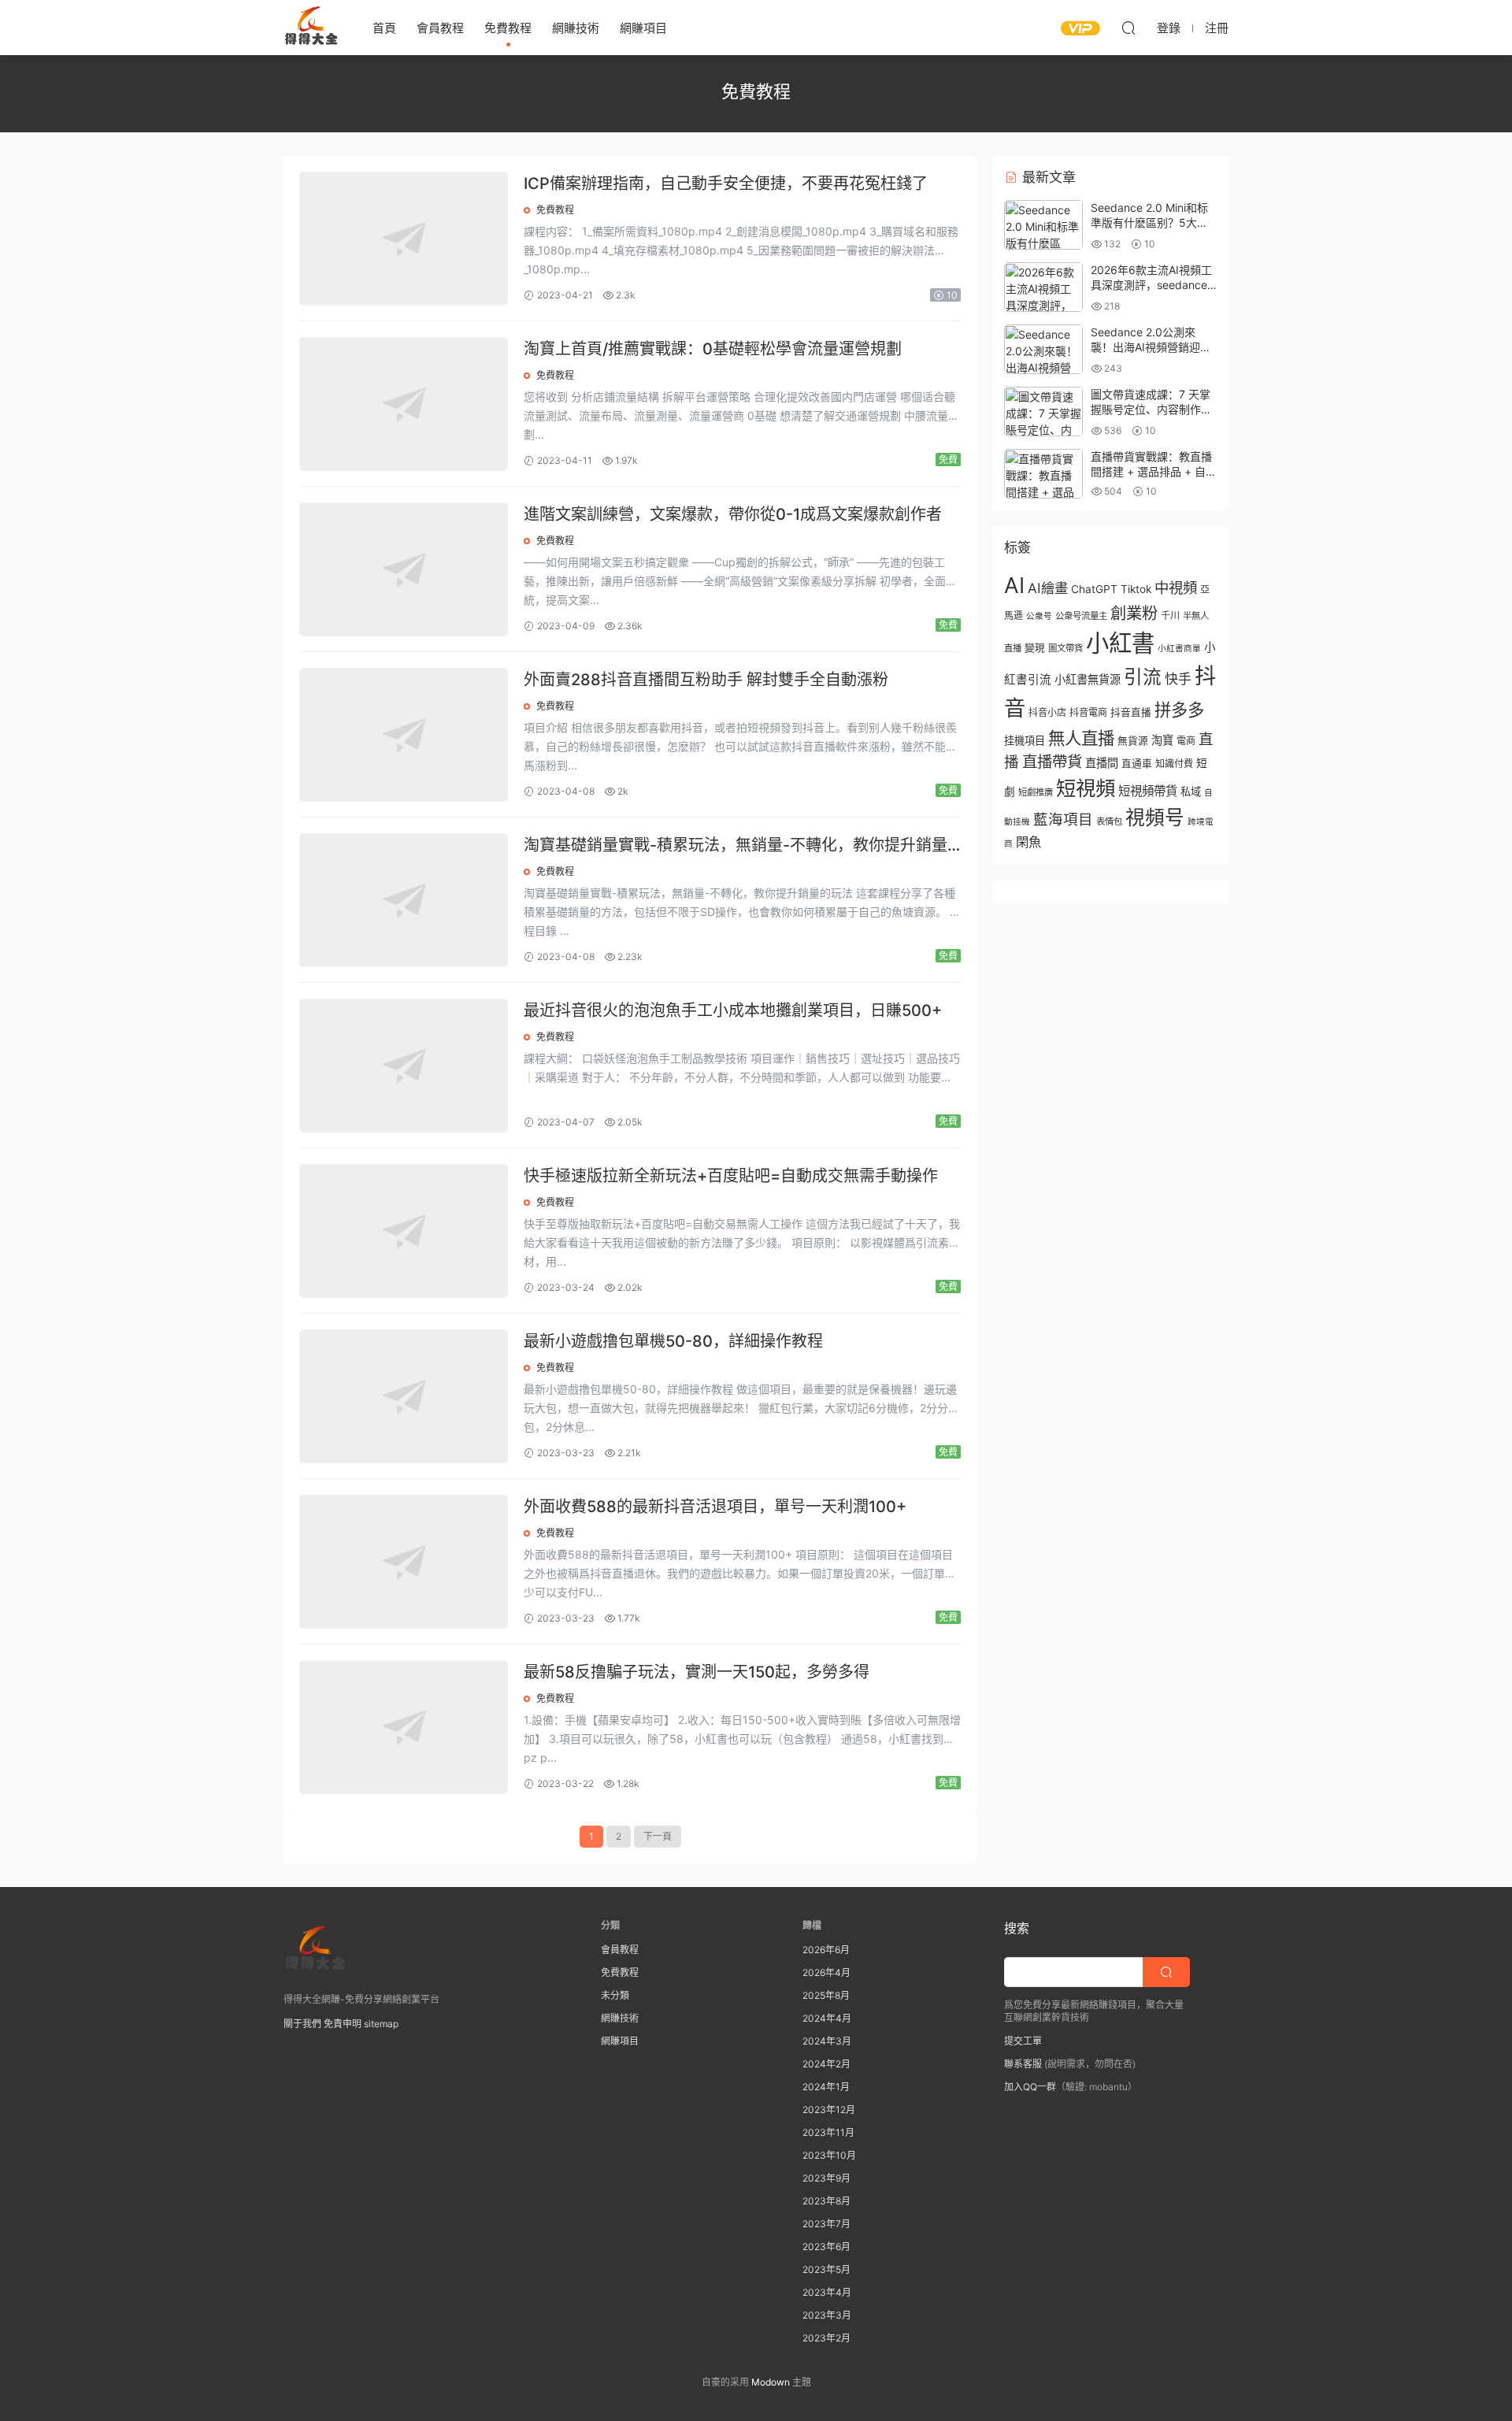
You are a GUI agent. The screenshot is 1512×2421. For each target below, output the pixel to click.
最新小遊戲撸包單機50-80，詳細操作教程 (673, 1341)
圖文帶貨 (1065, 648)
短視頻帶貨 (1148, 791)
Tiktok (1136, 589)
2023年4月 (827, 2292)
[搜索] (1128, 28)
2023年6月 (826, 2247)
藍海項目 (1063, 819)
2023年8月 (826, 2201)
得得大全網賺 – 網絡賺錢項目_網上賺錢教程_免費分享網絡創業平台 (311, 28)
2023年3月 (827, 2315)
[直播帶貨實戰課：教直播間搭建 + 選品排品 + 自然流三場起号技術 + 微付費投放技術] (1043, 474)
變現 (1035, 648)
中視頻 (1176, 588)
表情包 (1109, 821)
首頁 (384, 28)
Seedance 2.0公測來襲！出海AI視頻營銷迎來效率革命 (1151, 347)
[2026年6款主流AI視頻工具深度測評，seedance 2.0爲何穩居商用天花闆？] (1043, 287)
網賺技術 (576, 28)
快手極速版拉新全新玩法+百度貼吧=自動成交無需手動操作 (731, 1176)
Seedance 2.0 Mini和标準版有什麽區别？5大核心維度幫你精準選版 (1149, 223)
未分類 (615, 1995)
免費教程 (508, 28)
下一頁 (658, 1836)
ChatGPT (1094, 589)
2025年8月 (826, 1995)
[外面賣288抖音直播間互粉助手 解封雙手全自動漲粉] (404, 735)
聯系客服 (1023, 2064)
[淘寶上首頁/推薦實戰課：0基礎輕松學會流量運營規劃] (404, 404)
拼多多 (1179, 710)
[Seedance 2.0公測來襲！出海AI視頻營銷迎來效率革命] (1043, 349)
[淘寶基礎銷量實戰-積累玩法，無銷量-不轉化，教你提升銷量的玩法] (404, 900)
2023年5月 (826, 2269)
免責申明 (343, 2024)
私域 (1191, 792)
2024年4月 (827, 2018)
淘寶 (1162, 740)
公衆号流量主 (1081, 616)
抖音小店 (1047, 712)
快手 (1178, 679)
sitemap (381, 2024)
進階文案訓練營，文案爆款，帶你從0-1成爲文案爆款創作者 (733, 514)
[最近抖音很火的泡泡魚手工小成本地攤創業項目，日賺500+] (404, 1066)
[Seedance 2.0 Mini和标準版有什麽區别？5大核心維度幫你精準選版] (1043, 225)
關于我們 (302, 2024)
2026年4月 (826, 1972)
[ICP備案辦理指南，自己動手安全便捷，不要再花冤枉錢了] (404, 239)
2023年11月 (828, 2132)
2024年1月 (826, 2087)
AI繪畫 (1048, 588)
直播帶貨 (1052, 762)
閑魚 (1028, 842)
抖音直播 (1131, 712)
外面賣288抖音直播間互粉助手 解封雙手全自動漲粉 (706, 680)
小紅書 (1120, 643)
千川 (1170, 615)
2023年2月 (826, 2338)
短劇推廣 (1036, 792)
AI (1014, 585)
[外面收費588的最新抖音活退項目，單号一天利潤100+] (404, 1562)
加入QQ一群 (1030, 2087)
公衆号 (1039, 616)
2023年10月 (829, 2155)
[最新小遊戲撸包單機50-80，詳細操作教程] (404, 1396)
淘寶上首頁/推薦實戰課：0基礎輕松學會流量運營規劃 (713, 349)
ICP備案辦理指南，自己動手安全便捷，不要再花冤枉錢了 (726, 184)
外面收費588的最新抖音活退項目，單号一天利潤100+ (715, 1507)
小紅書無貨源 (1088, 679)
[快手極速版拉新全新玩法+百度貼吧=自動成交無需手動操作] (404, 1231)
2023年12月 (829, 2110)
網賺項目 (643, 28)
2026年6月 (826, 1950)
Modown (771, 2382)
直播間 (1102, 763)
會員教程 (440, 28)
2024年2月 (826, 2064)
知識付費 (1174, 764)
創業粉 (1134, 613)
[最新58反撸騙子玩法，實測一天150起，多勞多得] (404, 1727)
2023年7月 (826, 2224)
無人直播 (1081, 738)
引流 (1143, 677)
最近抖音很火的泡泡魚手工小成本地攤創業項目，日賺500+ (733, 1010)
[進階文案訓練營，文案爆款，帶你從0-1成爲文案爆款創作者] (404, 569)
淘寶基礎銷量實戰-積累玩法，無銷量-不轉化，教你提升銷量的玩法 (736, 846)
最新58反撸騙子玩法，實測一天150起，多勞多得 (697, 1672)
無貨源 (1133, 741)
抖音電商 (1088, 712)
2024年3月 (827, 2041)
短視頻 (1086, 788)
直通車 (1137, 764)
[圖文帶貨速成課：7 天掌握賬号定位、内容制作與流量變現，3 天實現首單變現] (1043, 412)
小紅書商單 (1179, 649)
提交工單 (1023, 2041)
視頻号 (1155, 818)
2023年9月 (826, 2178)
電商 (1186, 741)
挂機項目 (1025, 740)
